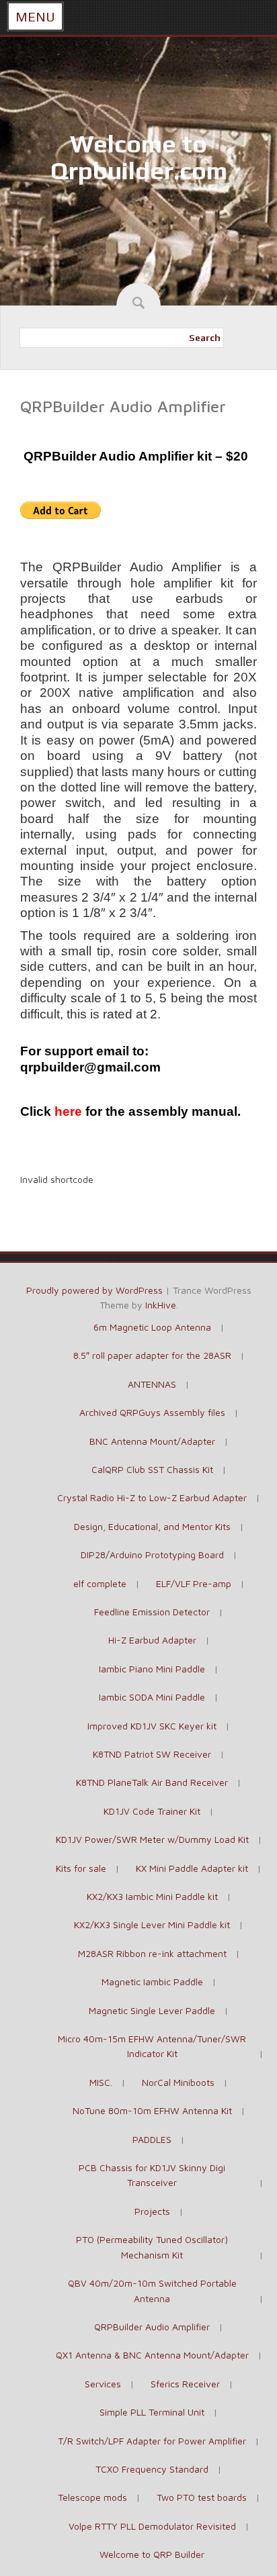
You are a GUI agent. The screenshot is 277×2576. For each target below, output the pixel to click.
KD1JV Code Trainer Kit (152, 1811)
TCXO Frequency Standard (152, 2469)
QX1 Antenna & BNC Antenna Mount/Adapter (152, 2355)
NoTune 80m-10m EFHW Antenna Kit (152, 2110)
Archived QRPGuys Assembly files (152, 1412)
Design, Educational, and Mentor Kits (152, 1526)
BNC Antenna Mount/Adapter (152, 1441)
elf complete (100, 1583)
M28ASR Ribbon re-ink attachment (152, 1953)
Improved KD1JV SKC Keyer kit (152, 1726)
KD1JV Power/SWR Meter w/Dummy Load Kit (152, 1839)
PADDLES (152, 2139)
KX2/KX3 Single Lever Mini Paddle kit (152, 1924)
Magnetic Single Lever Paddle (152, 2010)
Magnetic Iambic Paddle (152, 1982)
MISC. (101, 2082)
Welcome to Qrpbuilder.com (139, 157)
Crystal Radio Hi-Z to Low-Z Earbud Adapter (152, 1497)
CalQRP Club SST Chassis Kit (152, 1469)
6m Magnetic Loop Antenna (152, 1327)
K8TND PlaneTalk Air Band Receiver (152, 1782)
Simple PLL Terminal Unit (152, 2412)
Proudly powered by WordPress (94, 1290)
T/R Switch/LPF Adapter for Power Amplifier (152, 2441)
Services (103, 2384)
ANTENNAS (152, 1384)
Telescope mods (92, 2497)
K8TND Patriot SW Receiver (152, 1754)
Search (205, 338)
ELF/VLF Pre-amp (194, 1583)
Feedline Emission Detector (152, 1612)
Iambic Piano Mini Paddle (152, 1669)
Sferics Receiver (185, 2384)
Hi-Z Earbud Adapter (152, 1640)
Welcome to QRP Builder (152, 2554)
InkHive (161, 1305)
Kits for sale (81, 1868)
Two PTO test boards (202, 2497)
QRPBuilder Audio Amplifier (152, 2327)
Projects (152, 2211)
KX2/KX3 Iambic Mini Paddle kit (152, 1896)
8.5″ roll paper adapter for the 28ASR (152, 1355)
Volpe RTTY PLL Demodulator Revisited (152, 2526)
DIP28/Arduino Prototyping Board (152, 1555)
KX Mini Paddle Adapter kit (192, 1868)
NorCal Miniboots (178, 2082)
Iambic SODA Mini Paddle (152, 1697)
